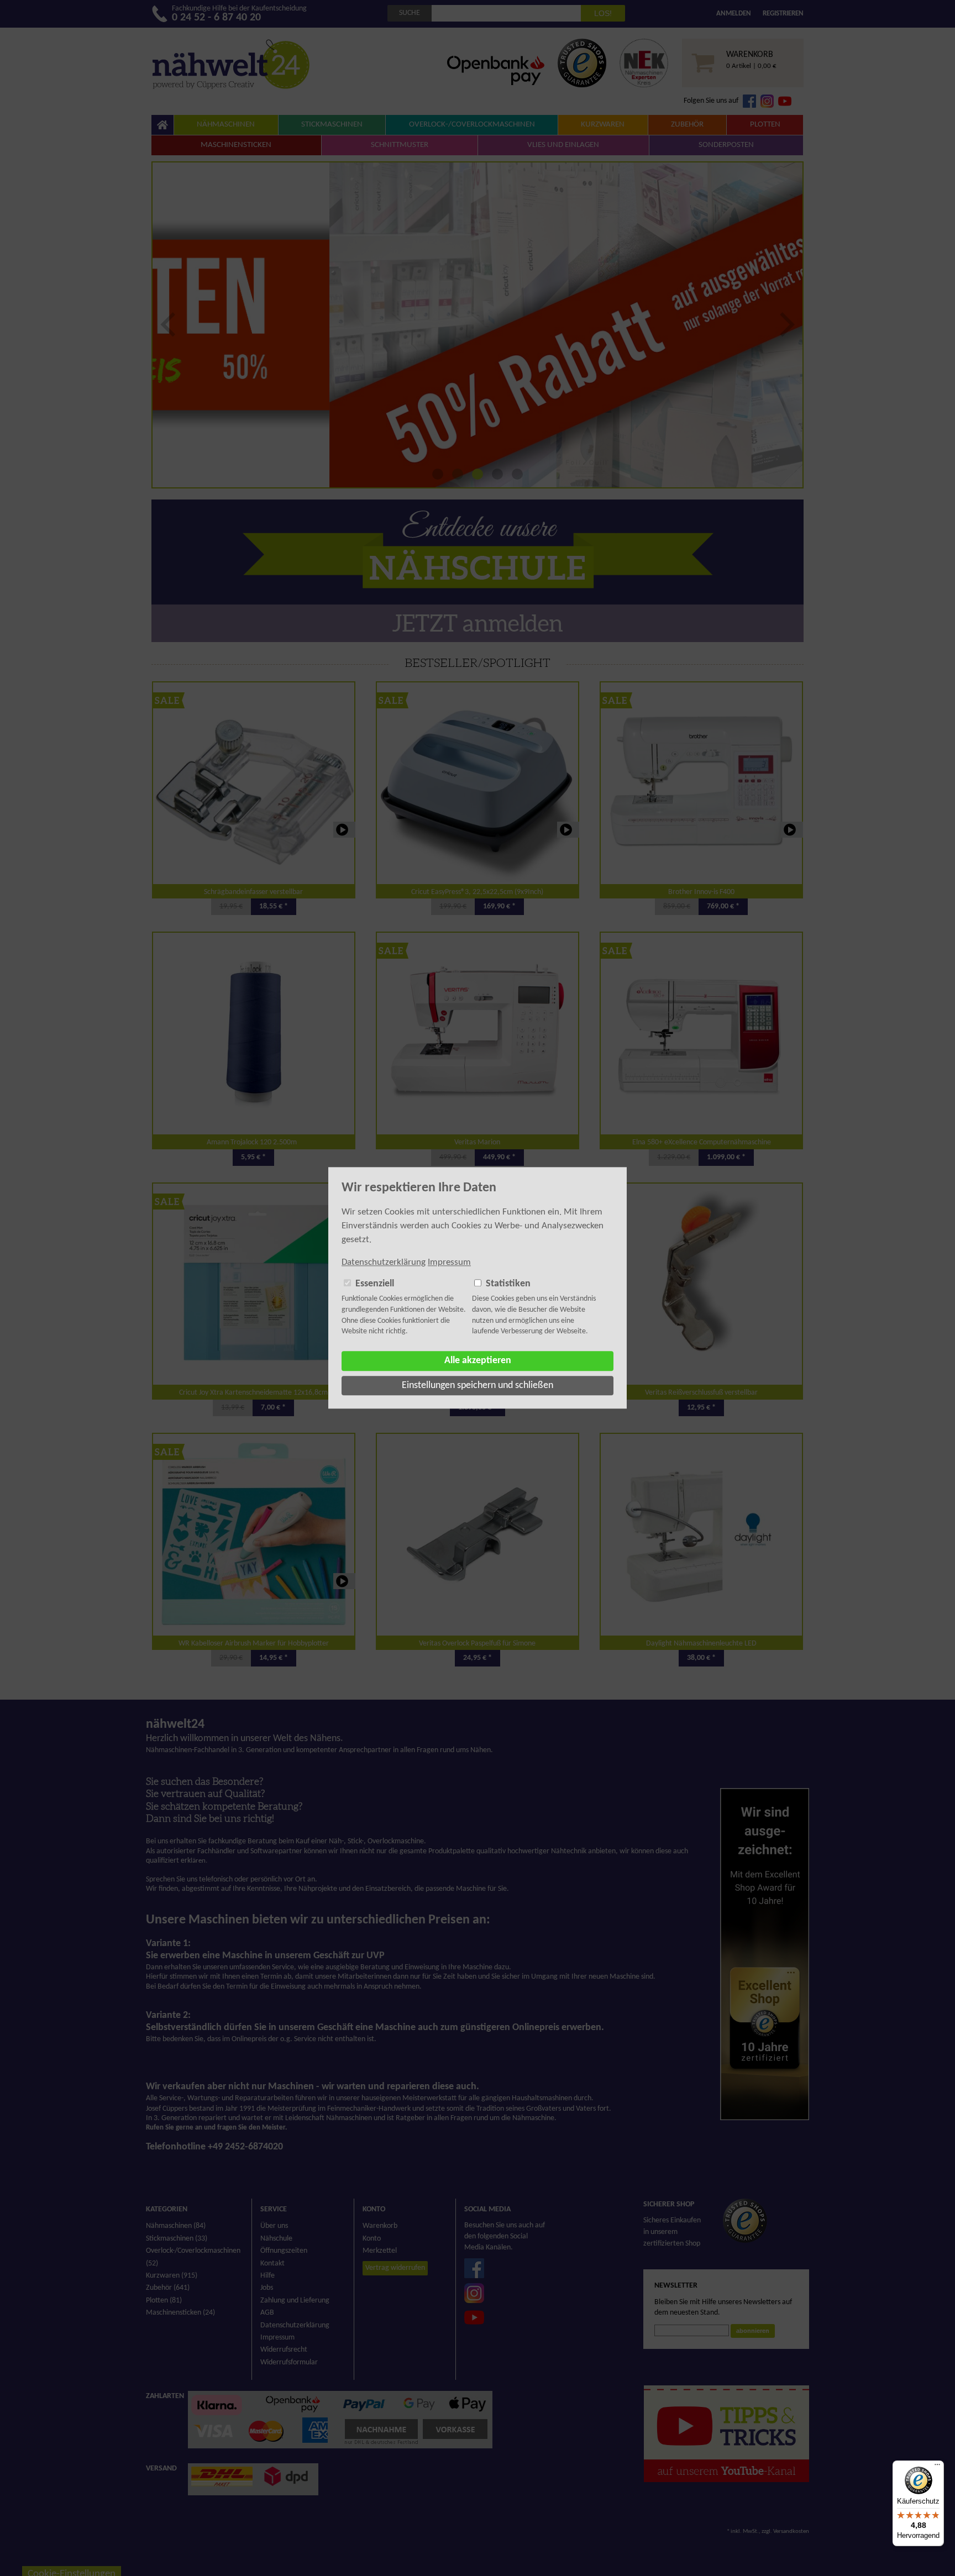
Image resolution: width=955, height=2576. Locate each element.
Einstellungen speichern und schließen (478, 1386)
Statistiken (508, 1284)
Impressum (449, 1262)
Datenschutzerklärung (384, 1262)
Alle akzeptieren (478, 1361)
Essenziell (375, 1284)
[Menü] (937, 2467)
